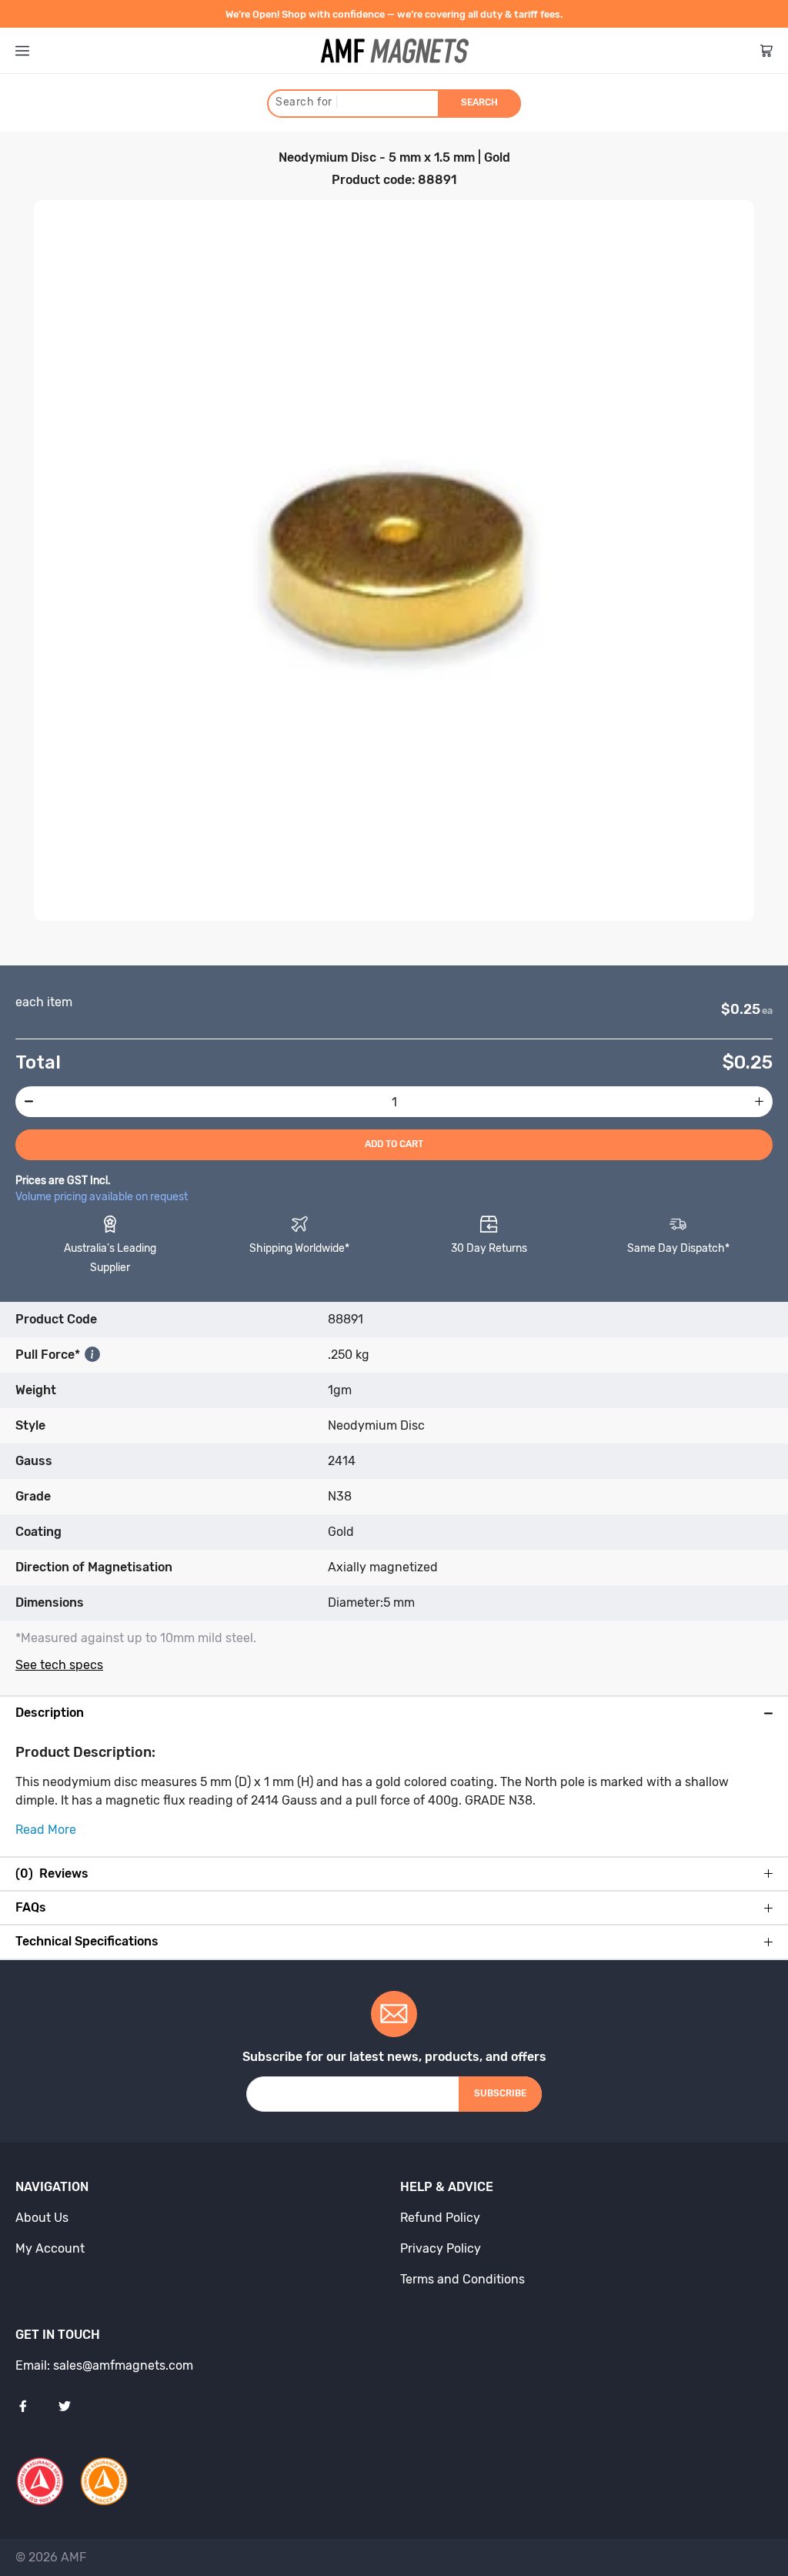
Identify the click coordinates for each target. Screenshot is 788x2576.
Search (479, 102)
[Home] (395, 51)
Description (50, 1713)
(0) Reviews (52, 1874)
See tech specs (59, 1665)
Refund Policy (440, 2218)
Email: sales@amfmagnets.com (104, 2365)
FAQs (31, 1908)
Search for (307, 102)
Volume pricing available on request (102, 1197)
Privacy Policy (441, 2248)
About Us (42, 2218)
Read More (46, 1830)
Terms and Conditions (462, 2279)
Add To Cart (394, 1144)
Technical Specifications (87, 1942)
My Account (50, 2248)
